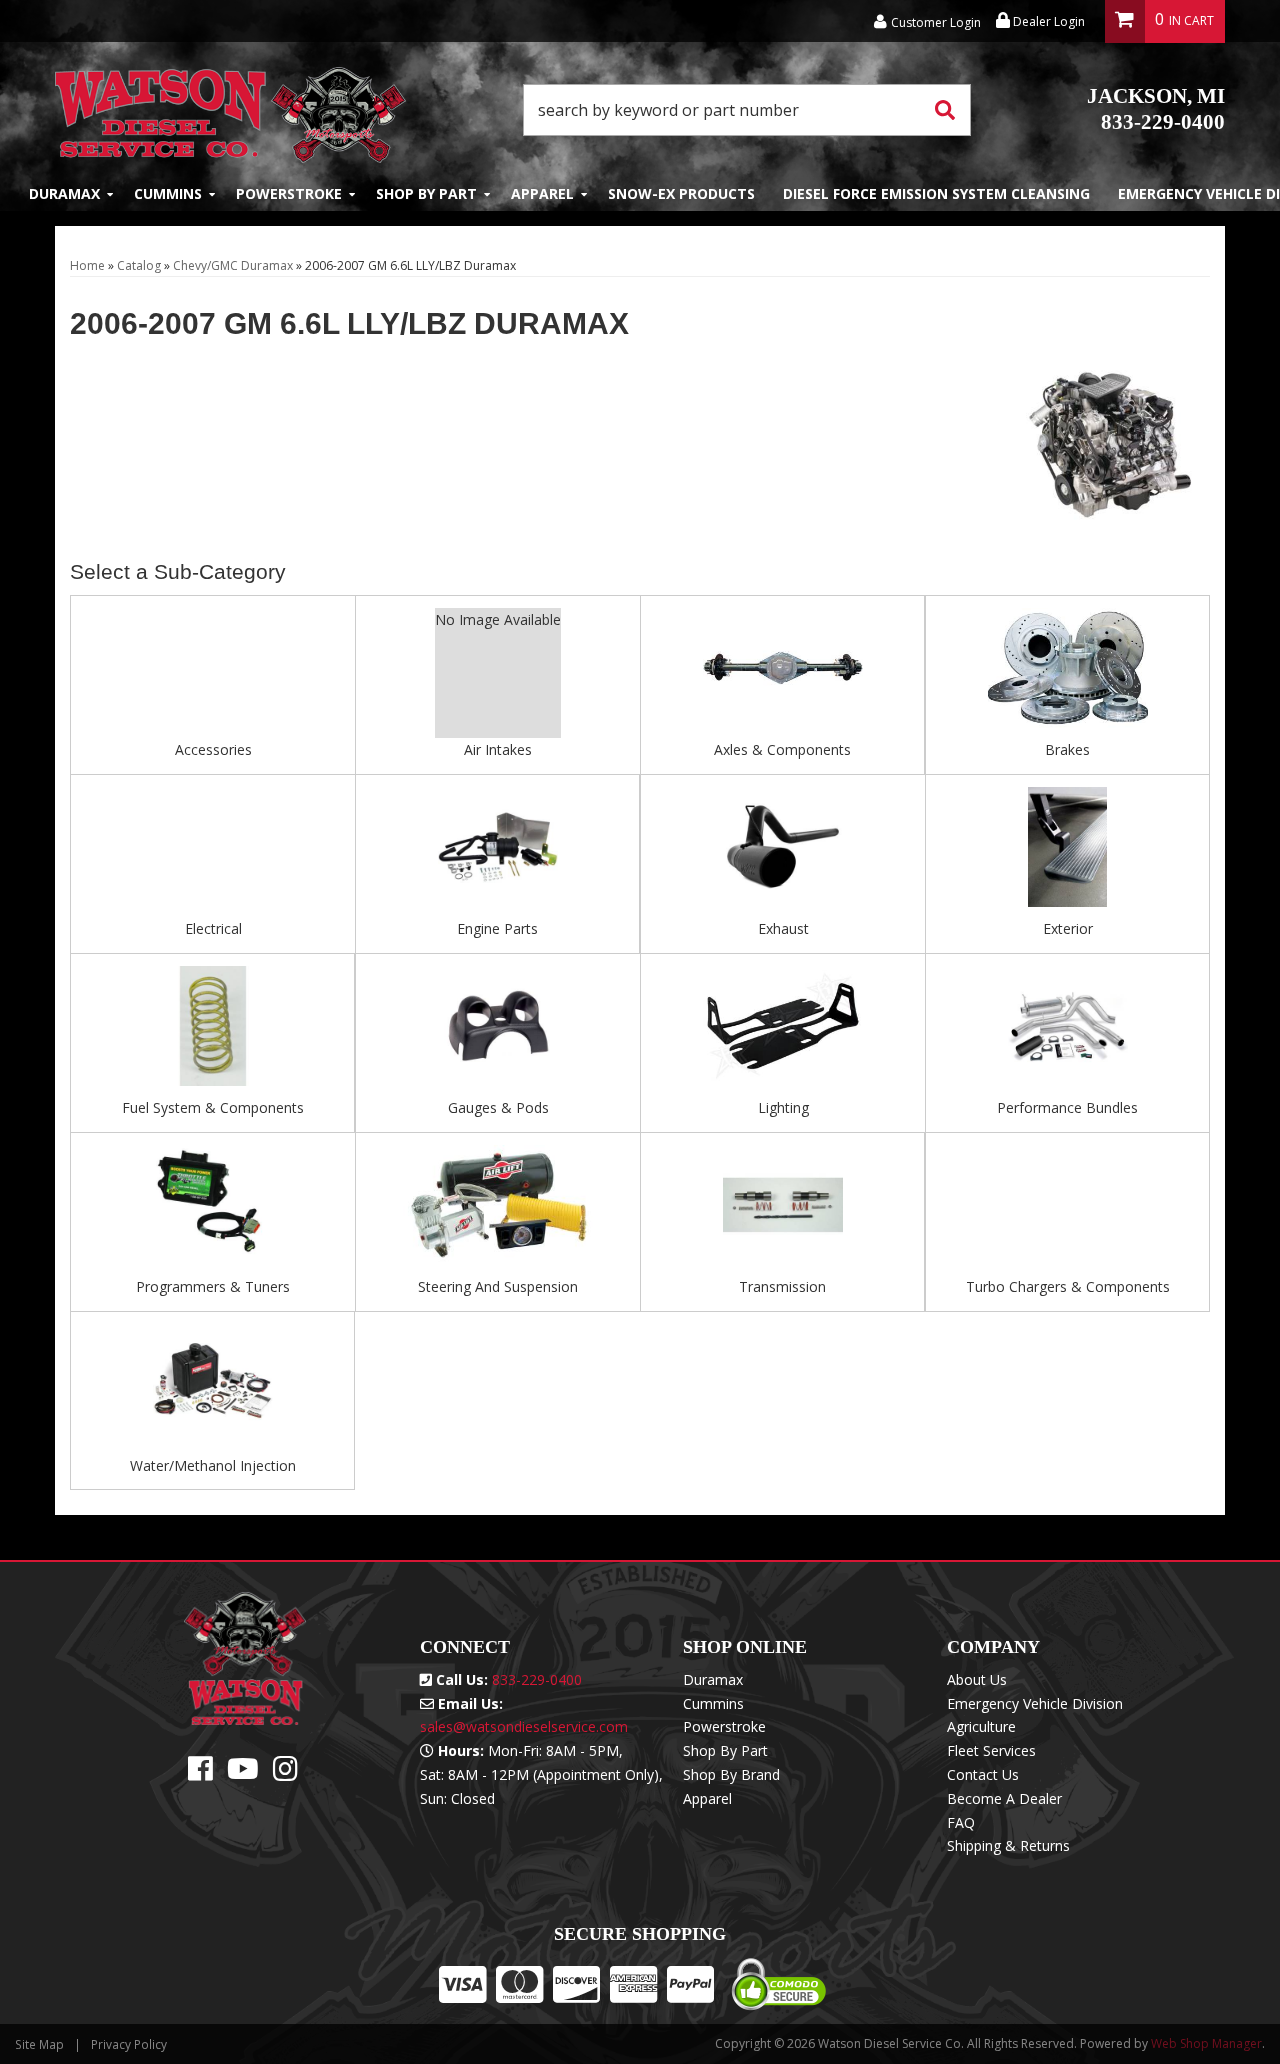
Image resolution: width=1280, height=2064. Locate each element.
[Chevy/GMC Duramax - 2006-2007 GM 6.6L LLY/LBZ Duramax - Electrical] (213, 852)
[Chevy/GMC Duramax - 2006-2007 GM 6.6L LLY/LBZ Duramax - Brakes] (1067, 674)
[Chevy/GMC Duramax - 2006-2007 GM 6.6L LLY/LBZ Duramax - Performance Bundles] (1067, 1031)
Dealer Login (1047, 21)
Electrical (213, 928)
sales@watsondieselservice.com (524, 1726)
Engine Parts (497, 928)
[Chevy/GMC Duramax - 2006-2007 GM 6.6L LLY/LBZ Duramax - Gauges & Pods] (498, 1031)
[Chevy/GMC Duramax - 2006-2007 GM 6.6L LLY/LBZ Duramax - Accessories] (213, 674)
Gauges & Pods (498, 1107)
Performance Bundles (1067, 1107)
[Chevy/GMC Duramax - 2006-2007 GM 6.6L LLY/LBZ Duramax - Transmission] (782, 1210)
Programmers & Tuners (213, 1286)
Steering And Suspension (498, 1286)
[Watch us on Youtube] (243, 1773)
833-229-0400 (1156, 109)
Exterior (1068, 928)
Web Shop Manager (1206, 2043)
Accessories (213, 749)
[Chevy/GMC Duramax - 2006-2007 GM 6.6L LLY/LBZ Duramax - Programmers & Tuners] (213, 1210)
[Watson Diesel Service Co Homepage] (230, 109)
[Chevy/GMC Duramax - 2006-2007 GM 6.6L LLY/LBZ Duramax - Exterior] (1067, 852)
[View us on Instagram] (285, 1773)
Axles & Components (782, 749)
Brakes (1067, 749)
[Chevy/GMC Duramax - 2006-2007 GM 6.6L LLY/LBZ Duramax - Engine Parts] (497, 852)
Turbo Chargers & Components (1068, 1286)
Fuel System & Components (213, 1107)
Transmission (782, 1286)
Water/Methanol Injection (213, 1465)
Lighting (783, 1107)
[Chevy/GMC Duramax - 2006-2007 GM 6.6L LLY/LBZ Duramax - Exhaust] (783, 852)
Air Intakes (498, 749)
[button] (747, 110)
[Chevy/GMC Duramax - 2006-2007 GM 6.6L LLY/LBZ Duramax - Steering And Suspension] (498, 1210)
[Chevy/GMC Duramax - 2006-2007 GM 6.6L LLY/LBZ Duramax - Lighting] (783, 1031)
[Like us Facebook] (200, 1773)
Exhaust (783, 928)
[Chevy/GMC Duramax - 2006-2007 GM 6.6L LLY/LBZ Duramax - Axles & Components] (782, 674)
